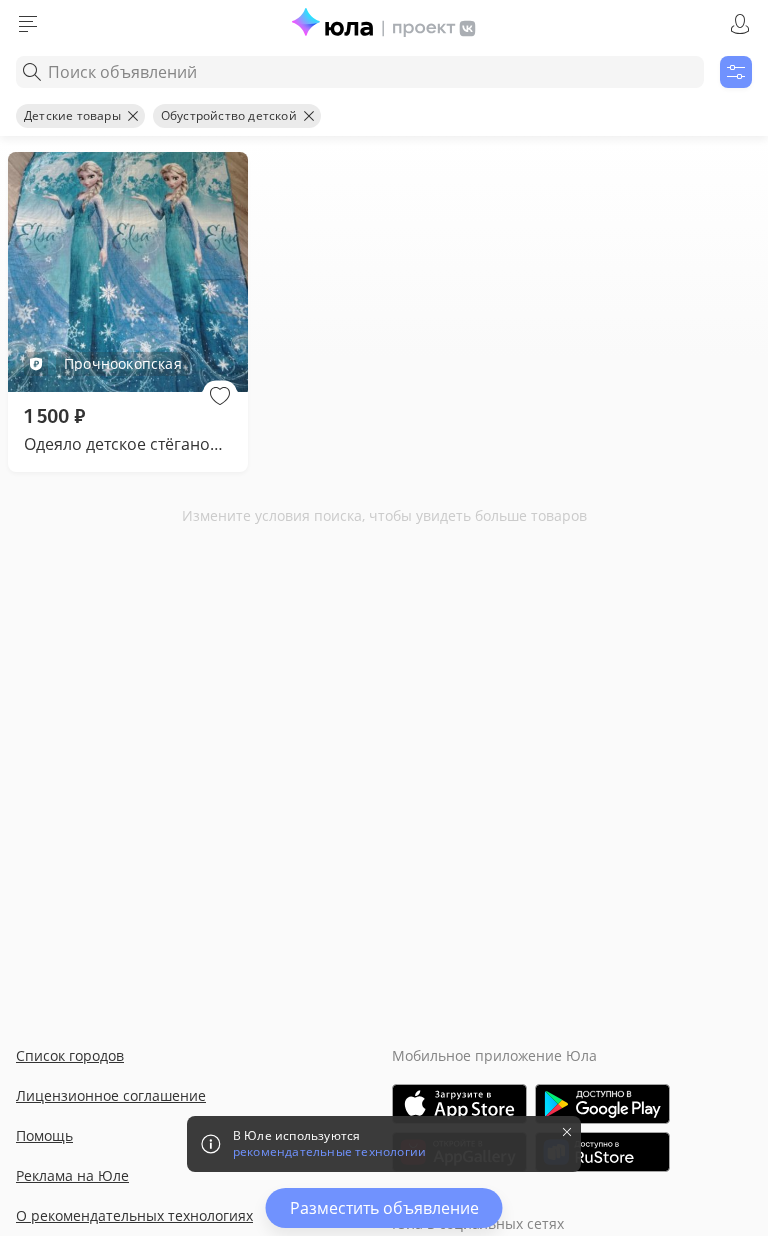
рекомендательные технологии (329, 1152)
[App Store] (459, 1104)
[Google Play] (602, 1104)
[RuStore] (602, 1152)
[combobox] (360, 72)
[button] (220, 396)
